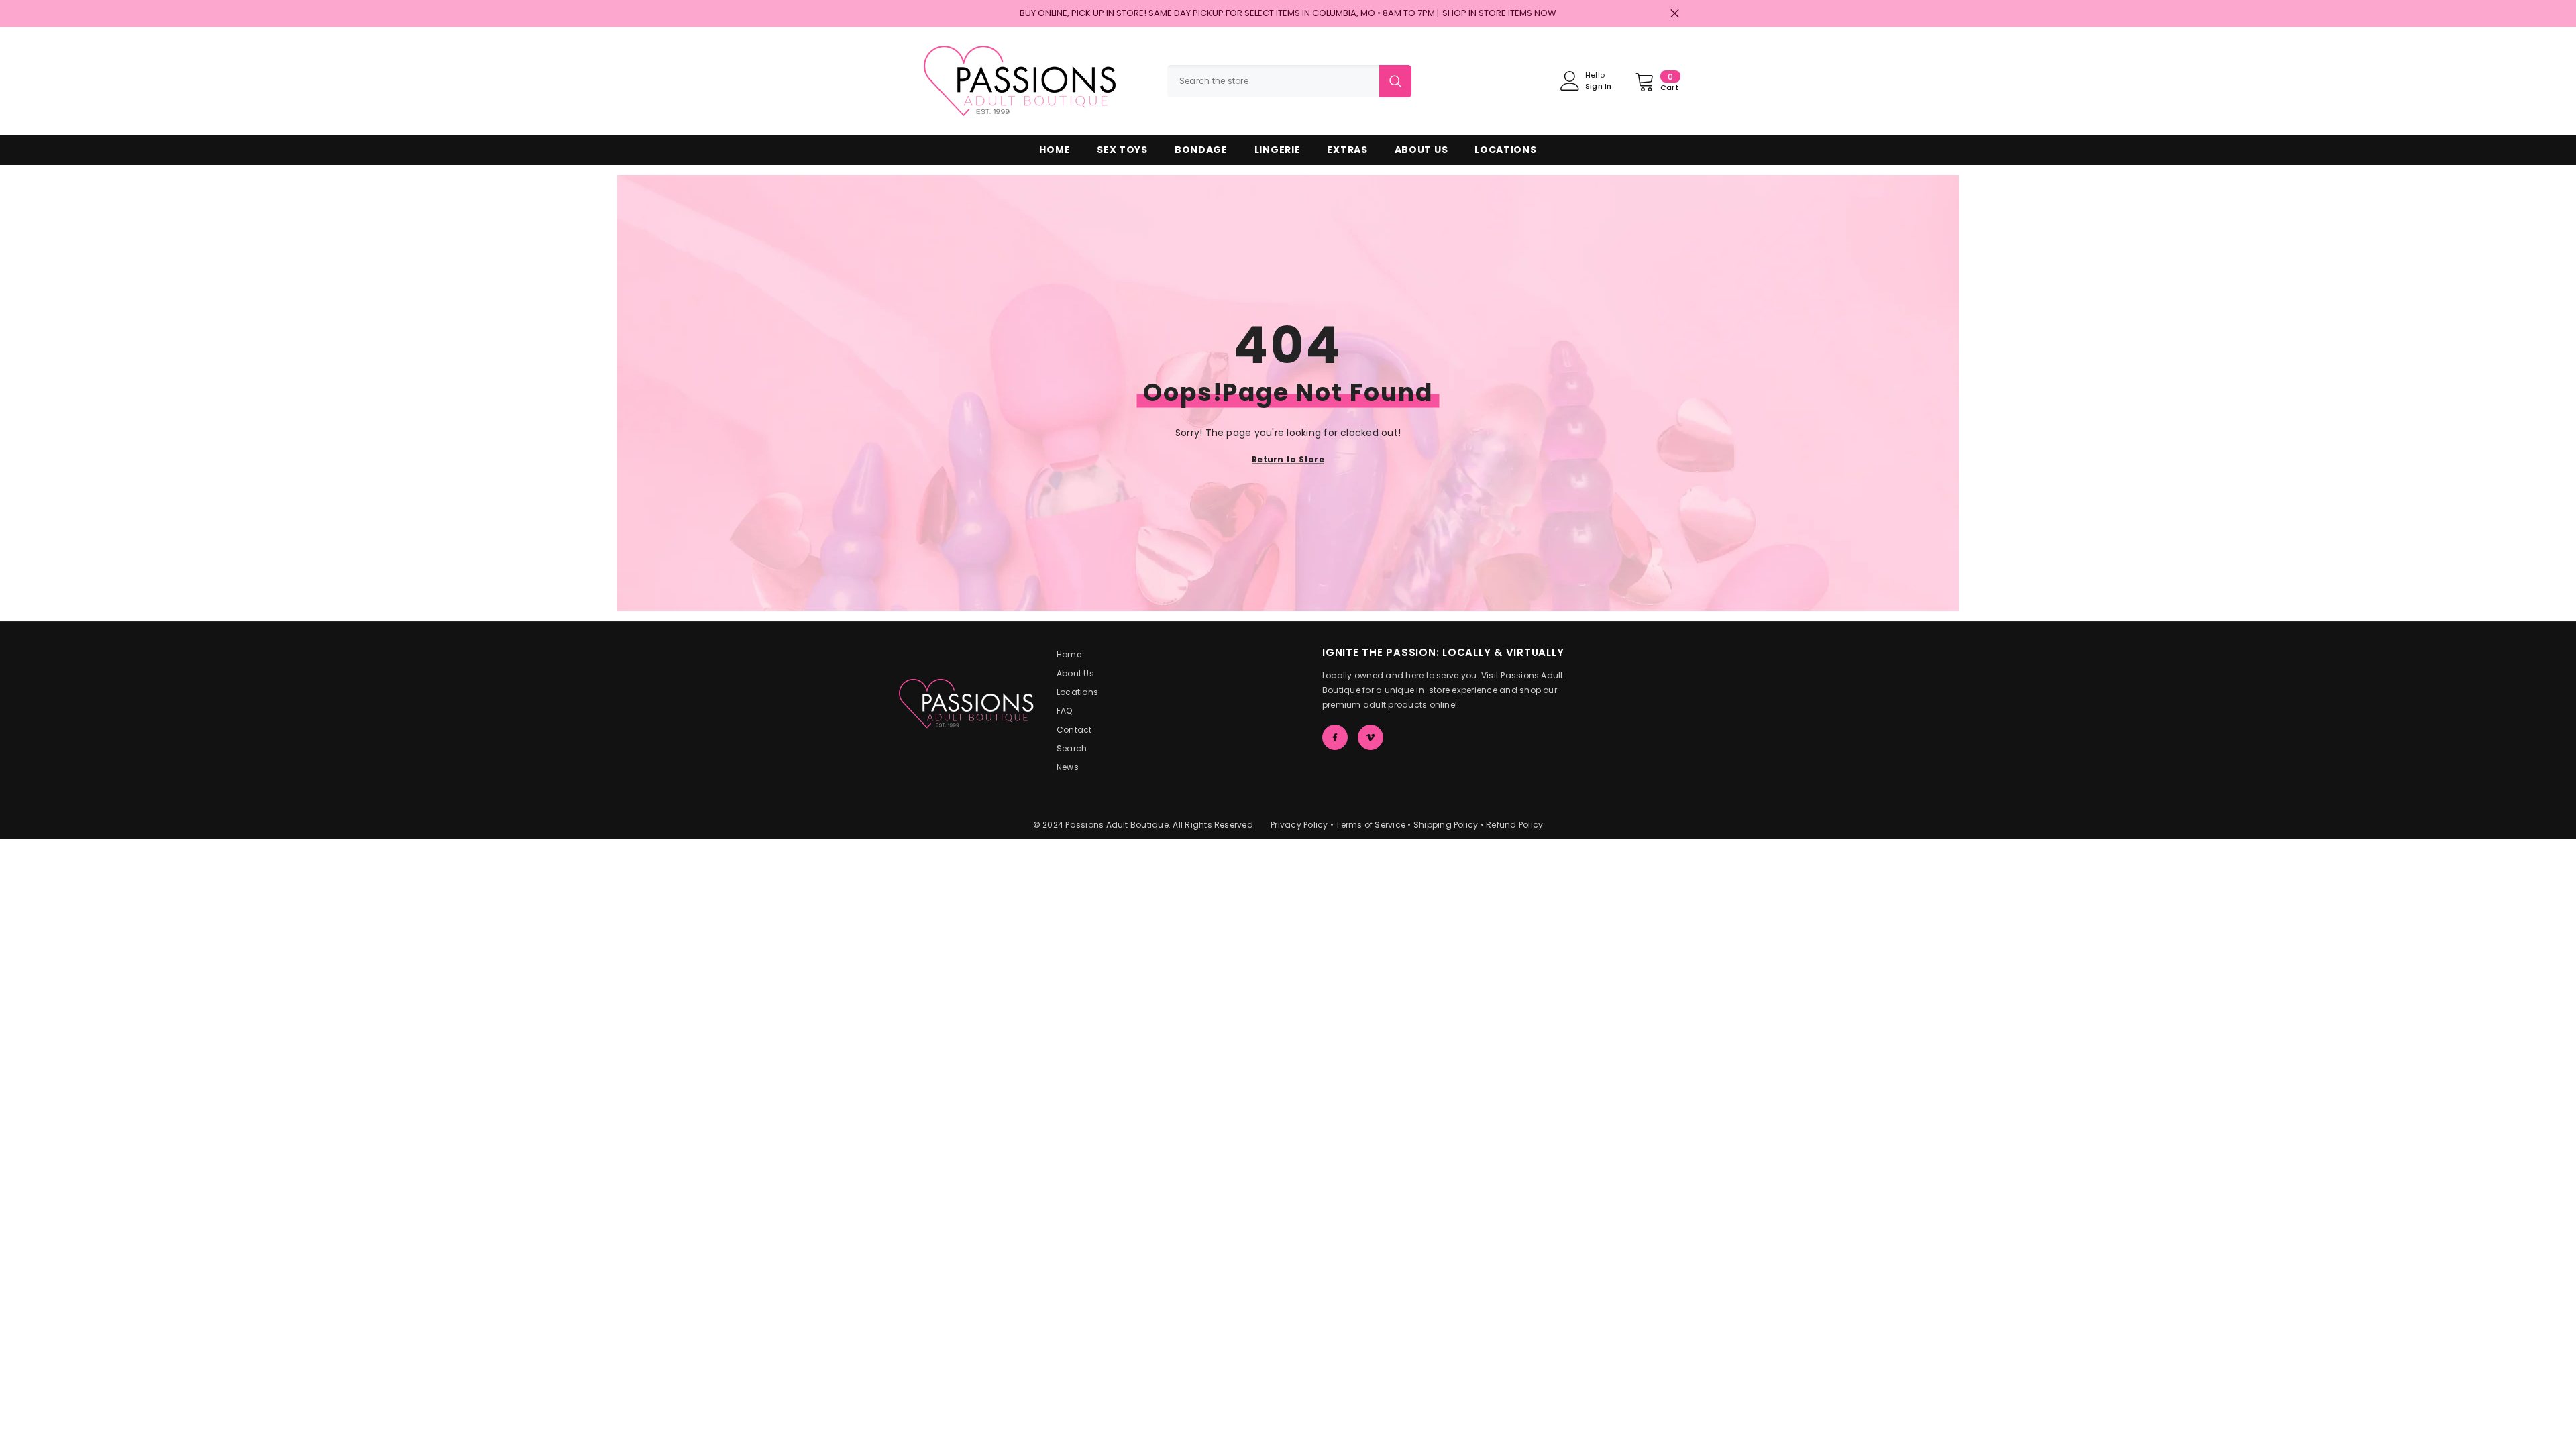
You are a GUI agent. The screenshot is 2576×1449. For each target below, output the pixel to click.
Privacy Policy (1299, 825)
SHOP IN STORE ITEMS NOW (1499, 13)
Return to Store (1288, 459)
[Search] (1289, 81)
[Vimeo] (1371, 737)
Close (1675, 14)
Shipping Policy (1446, 825)
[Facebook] (1335, 737)
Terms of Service (1371, 825)
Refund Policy (1514, 825)
